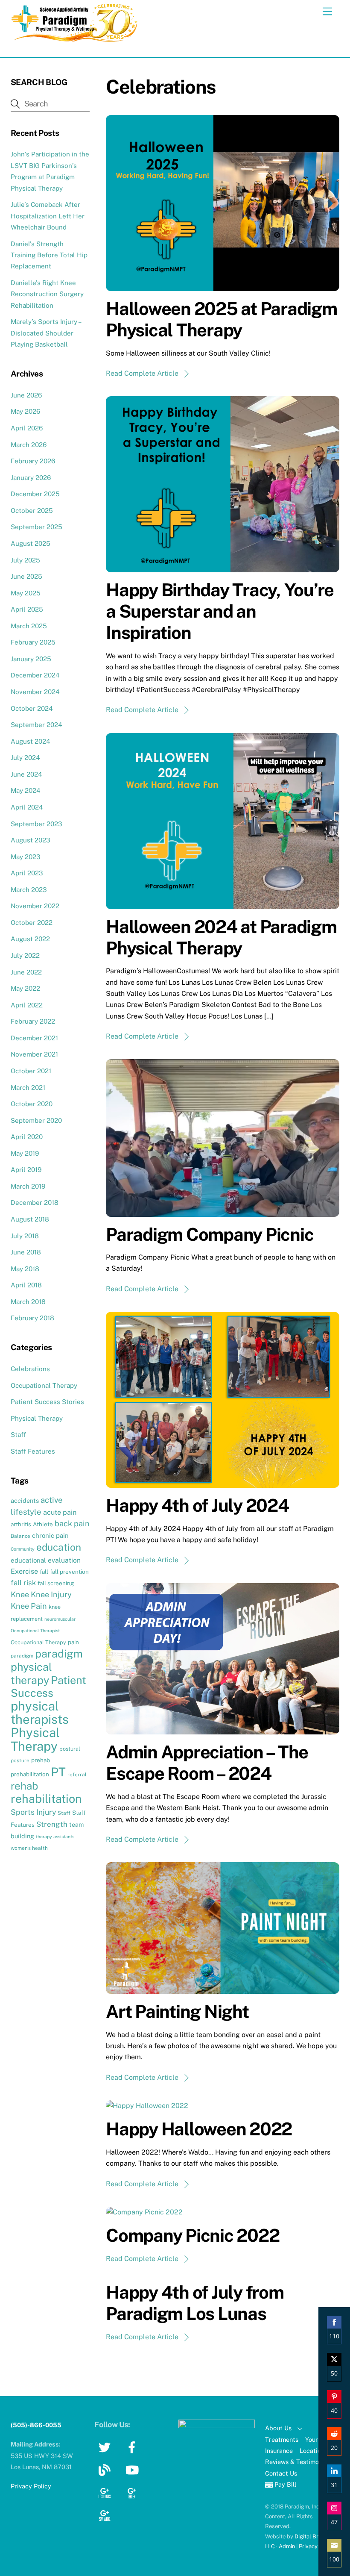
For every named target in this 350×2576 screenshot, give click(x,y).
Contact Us (281, 2473)
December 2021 (34, 1038)
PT (58, 1772)
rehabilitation (46, 1799)
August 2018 (30, 1219)
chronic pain (50, 1535)
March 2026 (29, 445)
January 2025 (31, 659)
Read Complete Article (142, 373)
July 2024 (25, 758)
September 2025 (36, 527)
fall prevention (69, 1572)
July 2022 (25, 955)
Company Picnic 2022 (192, 2235)
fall (44, 1572)
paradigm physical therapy (47, 1667)
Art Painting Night (177, 2011)
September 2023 (36, 824)
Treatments (282, 2439)
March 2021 (28, 1088)
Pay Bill (284, 2484)
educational (28, 1560)
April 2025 (27, 609)
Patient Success (48, 1687)
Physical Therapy (37, 1418)
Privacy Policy (316, 2546)
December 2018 (35, 1203)
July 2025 (25, 560)
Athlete (43, 1524)
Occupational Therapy (44, 1385)
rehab (24, 1786)
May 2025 (26, 593)
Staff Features (33, 1451)
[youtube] (133, 2469)
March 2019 (28, 1186)
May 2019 (25, 1153)
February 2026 (33, 461)
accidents (25, 1500)
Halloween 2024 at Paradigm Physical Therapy (221, 937)
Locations (314, 2451)
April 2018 (26, 1285)
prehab (41, 1760)
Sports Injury (33, 1812)
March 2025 (29, 626)
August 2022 (30, 939)
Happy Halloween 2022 (199, 2129)
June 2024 (26, 774)
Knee (20, 1594)
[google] (106, 2492)
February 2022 (33, 1021)
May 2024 (26, 790)
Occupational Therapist (35, 1631)
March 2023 (29, 890)
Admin (287, 2546)
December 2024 (35, 675)
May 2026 (25, 411)
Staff (18, 1435)
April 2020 (27, 1137)
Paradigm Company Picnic (210, 1234)
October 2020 (32, 1104)
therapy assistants (55, 1837)
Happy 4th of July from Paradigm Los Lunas (195, 2303)
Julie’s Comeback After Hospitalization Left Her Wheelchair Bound (48, 216)
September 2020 (36, 1120)
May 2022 (25, 988)
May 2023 (26, 857)
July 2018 (25, 1236)
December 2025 (35, 494)
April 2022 (27, 1005)
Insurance (279, 2451)
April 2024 (27, 807)
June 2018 (26, 1252)
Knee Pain (29, 1606)
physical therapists (40, 1713)
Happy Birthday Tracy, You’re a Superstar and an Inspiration (220, 611)
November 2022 (35, 906)
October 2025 (32, 511)
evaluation (64, 1560)
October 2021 (31, 1071)
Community (23, 1549)
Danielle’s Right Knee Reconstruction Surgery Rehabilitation (47, 294)
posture (20, 1761)
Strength (52, 1824)
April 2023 (27, 873)
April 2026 (27, 428)
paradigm (22, 1656)
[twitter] (106, 2447)
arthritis (21, 1524)
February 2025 (33, 642)
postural (70, 1749)
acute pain (60, 1512)
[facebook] (133, 2447)
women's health (29, 1848)
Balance (20, 1536)
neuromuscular (60, 1619)
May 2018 (25, 1269)
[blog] (106, 2469)
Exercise (24, 1571)
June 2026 (26, 395)
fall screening (56, 1583)
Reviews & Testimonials (299, 2462)
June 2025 (26, 576)
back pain (72, 1524)
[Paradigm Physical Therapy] (75, 40)
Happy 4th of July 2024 (197, 1505)
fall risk (23, 1583)
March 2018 (28, 1302)
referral (77, 1775)
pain (73, 1642)
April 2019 (26, 1170)
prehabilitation (30, 1774)
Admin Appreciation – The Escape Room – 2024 (207, 1762)
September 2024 (36, 725)
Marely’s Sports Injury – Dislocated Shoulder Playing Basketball (46, 333)
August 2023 (31, 840)
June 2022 (26, 972)
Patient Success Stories (47, 1402)
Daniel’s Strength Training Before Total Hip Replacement (49, 255)
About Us (278, 2428)
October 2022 (32, 923)
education (59, 1547)
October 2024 (32, 708)
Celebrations (30, 1369)
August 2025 (31, 543)
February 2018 (32, 1318)
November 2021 (34, 1054)
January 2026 (31, 478)
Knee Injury (51, 1594)
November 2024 (35, 692)
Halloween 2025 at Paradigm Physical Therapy (222, 319)
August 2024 (31, 741)
